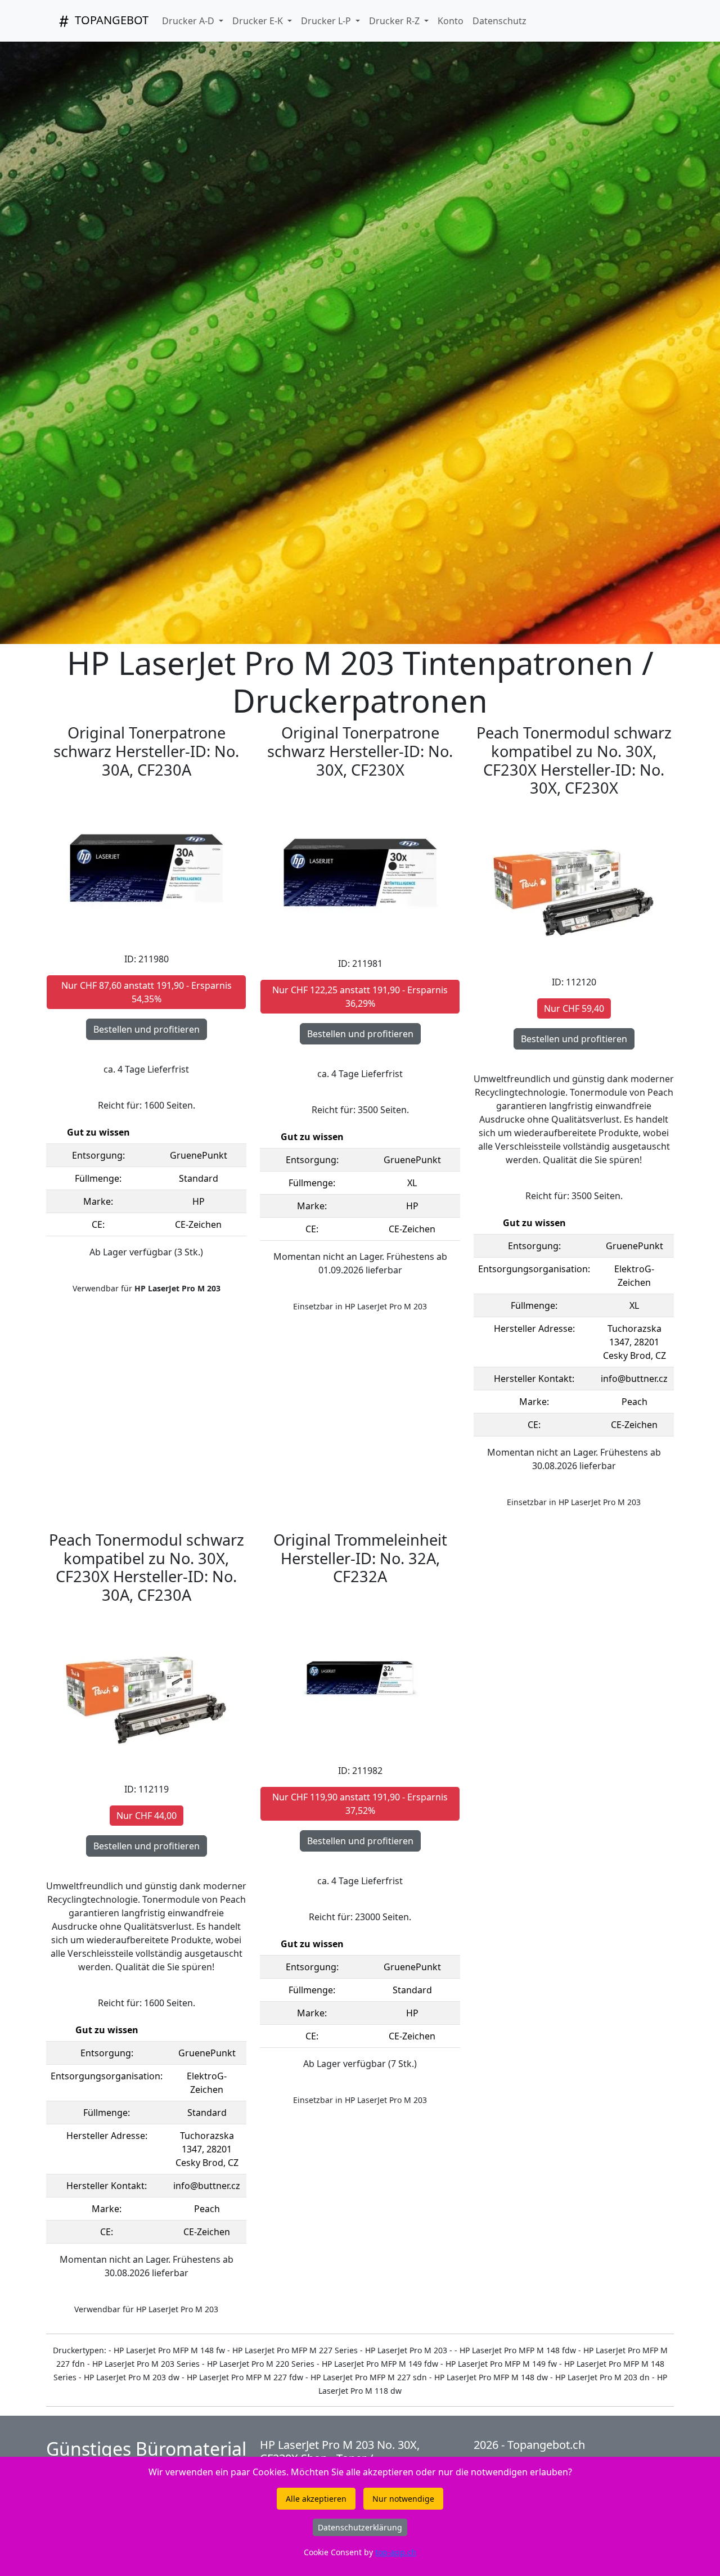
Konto (451, 21)
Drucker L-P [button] (327, 21)
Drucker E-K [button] (259, 21)
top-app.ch (396, 2552)
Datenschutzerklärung (360, 2527)
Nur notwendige (403, 2499)
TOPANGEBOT (110, 20)
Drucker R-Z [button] (395, 21)
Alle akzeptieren (316, 2499)
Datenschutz (499, 21)
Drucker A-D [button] (189, 21)
